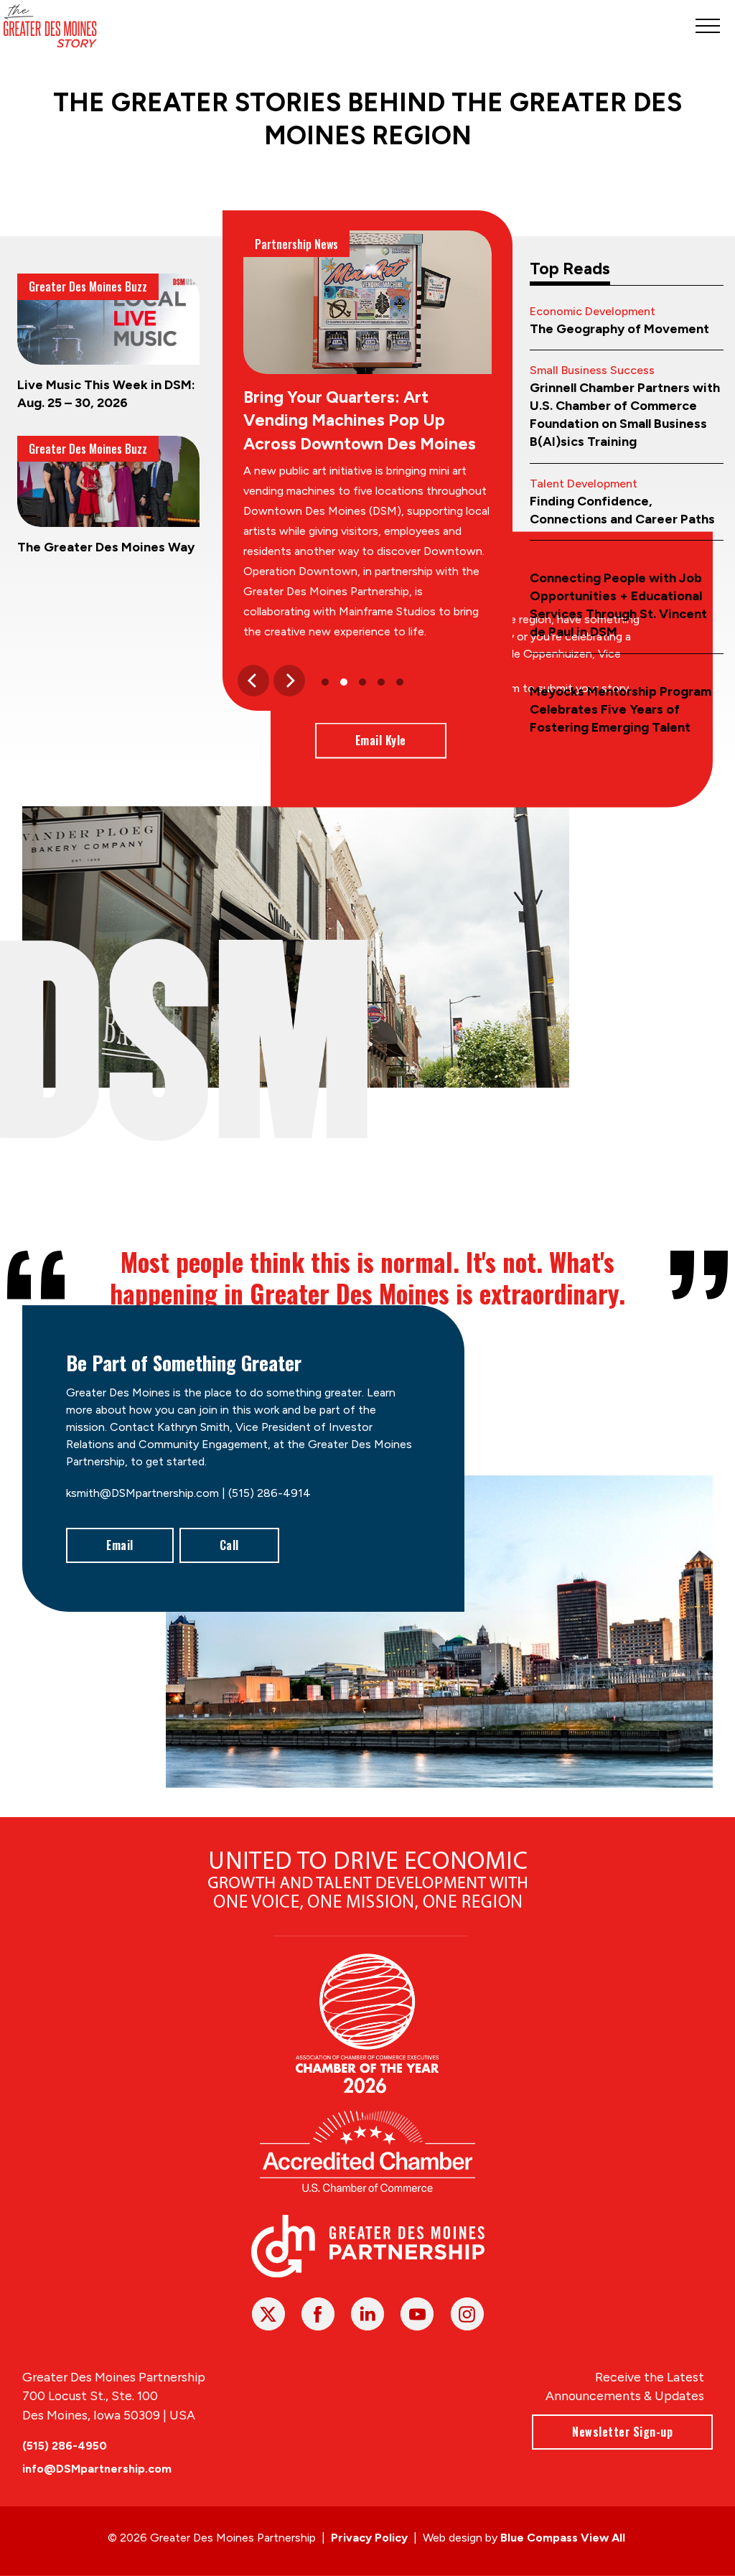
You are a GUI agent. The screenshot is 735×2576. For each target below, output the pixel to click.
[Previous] (253, 681)
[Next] (289, 681)
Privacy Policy (369, 2538)
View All (603, 2538)
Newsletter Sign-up (622, 2432)
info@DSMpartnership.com (97, 2469)
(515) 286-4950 (65, 2446)
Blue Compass (539, 2538)
